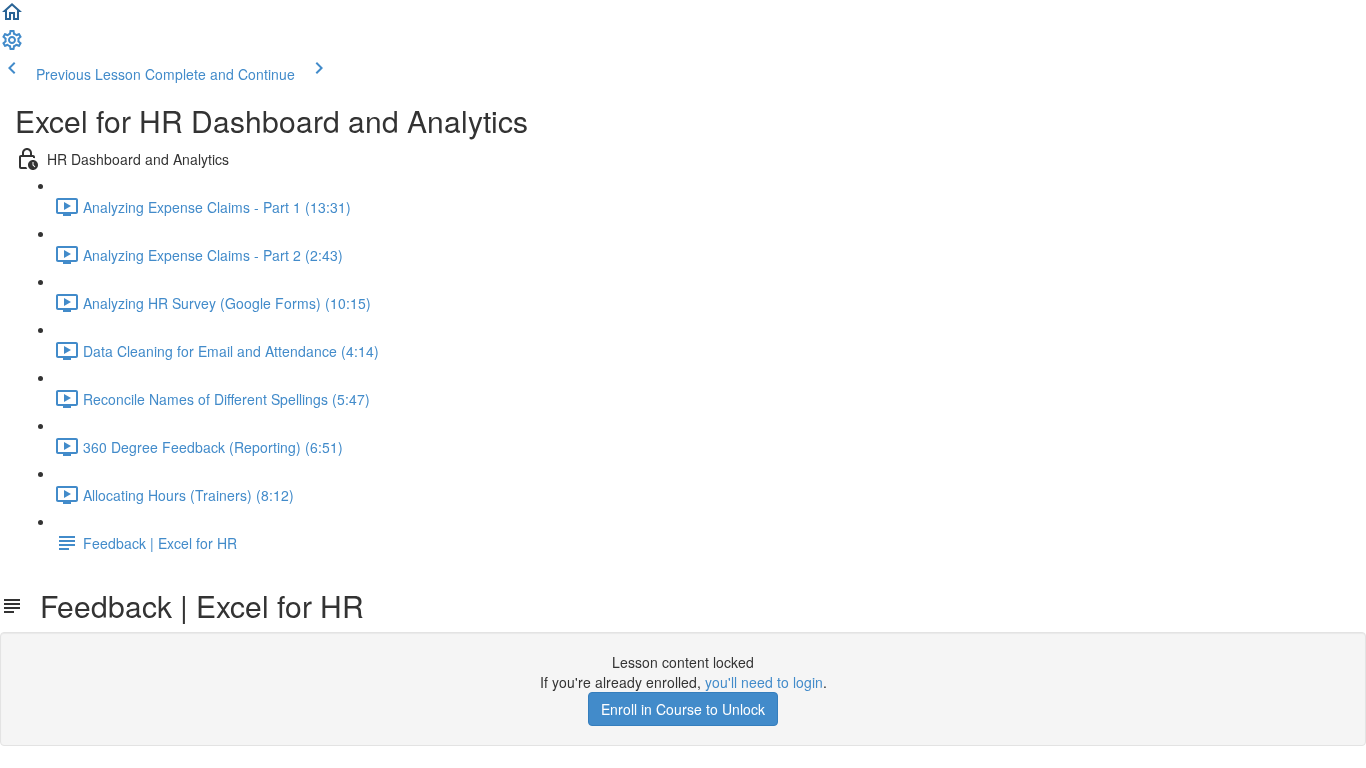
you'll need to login (764, 682)
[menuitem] (12, 46)
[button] (12, 18)
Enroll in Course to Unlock (683, 709)
